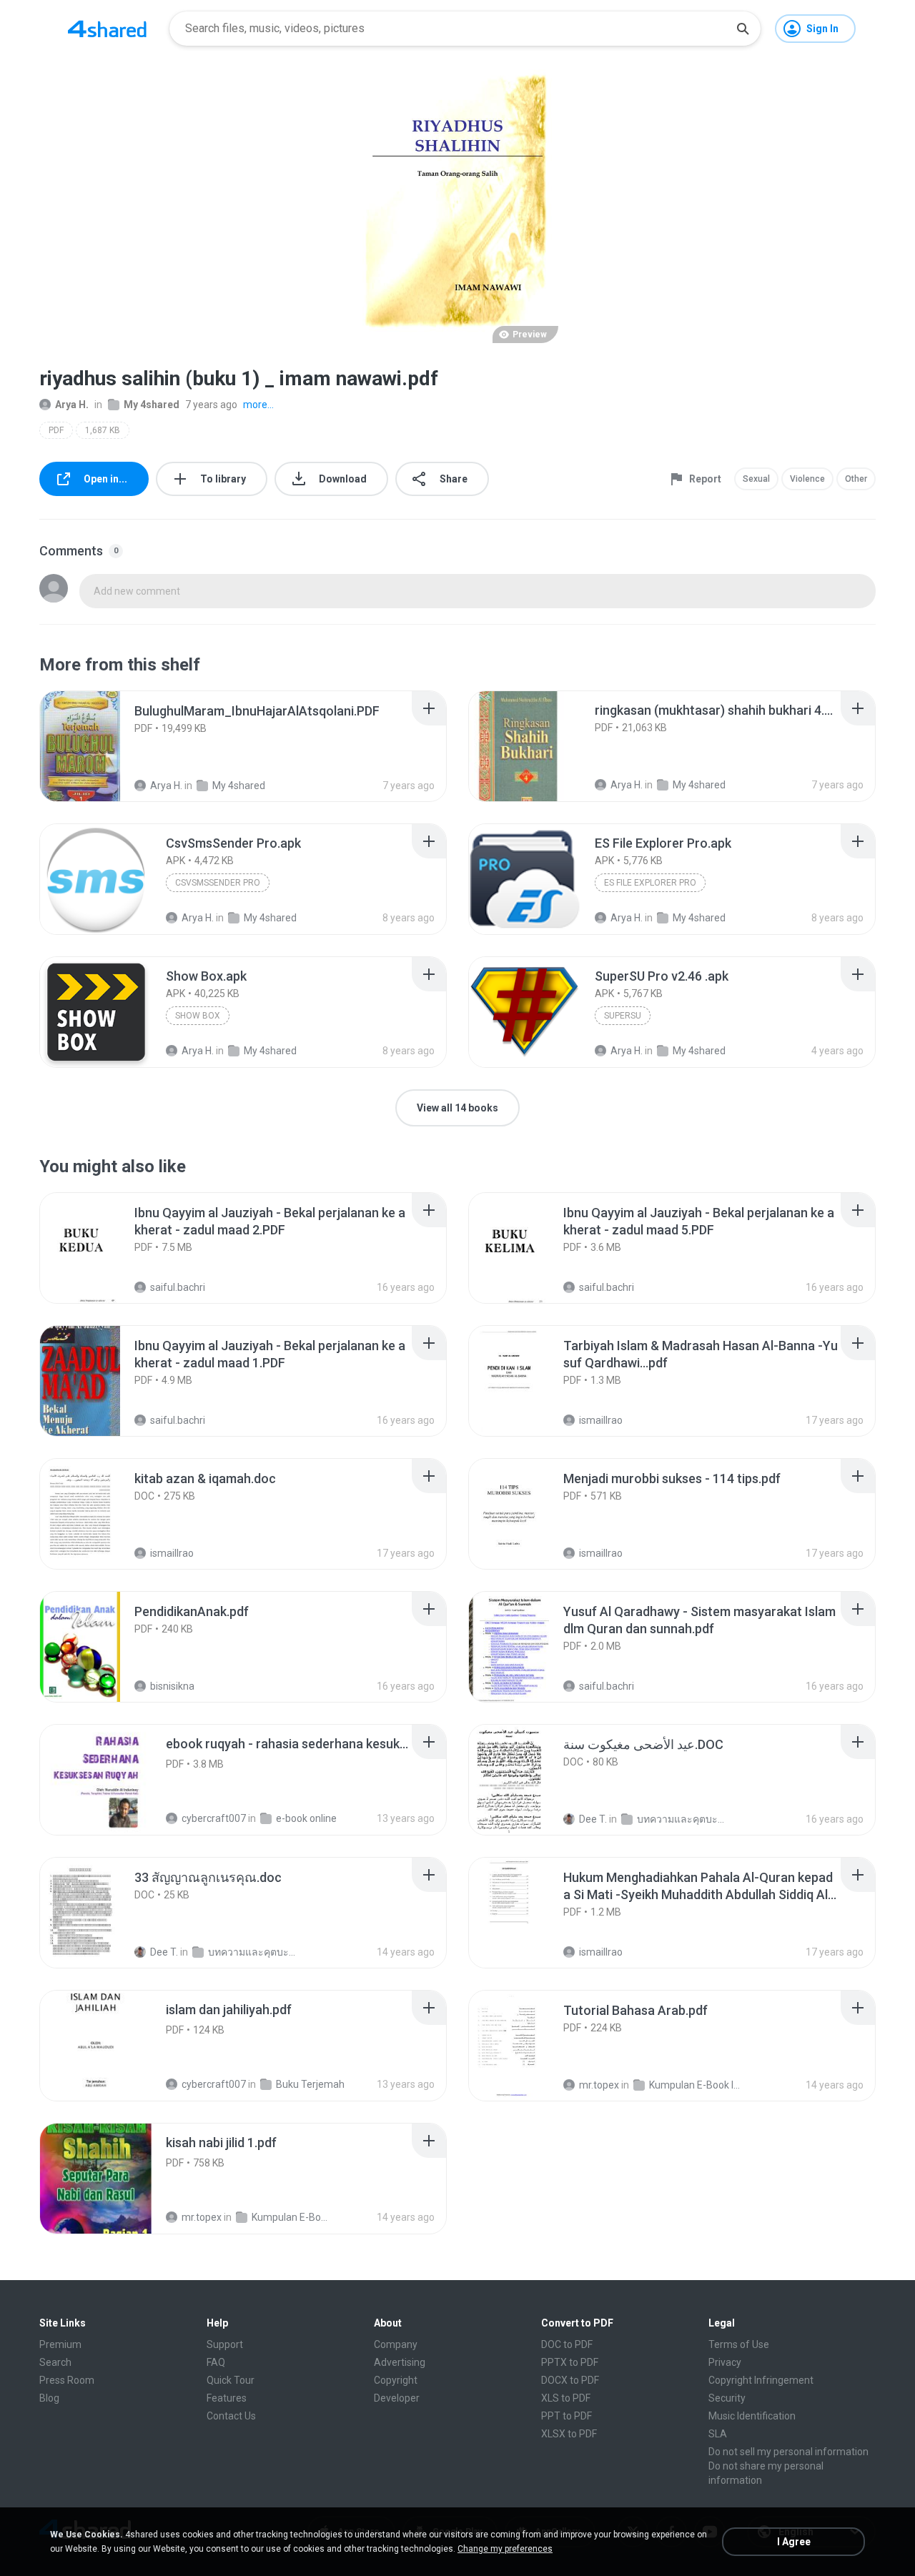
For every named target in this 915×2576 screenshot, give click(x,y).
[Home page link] (107, 29)
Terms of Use (739, 2344)
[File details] (96, 746)
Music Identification (752, 2416)
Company (396, 2344)
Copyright (396, 2380)
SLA (718, 2434)
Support (225, 2344)
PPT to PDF (567, 2416)
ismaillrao (601, 1420)
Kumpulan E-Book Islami (695, 2085)
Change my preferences (505, 2549)
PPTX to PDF (570, 2362)
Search (55, 2362)
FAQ (216, 2362)
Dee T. (593, 1819)
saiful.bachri (178, 1287)
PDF (56, 430)
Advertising (400, 2362)
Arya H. (72, 405)
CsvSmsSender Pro (218, 883)
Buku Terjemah (310, 2084)
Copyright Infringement (761, 2380)
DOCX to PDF (570, 2380)
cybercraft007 (214, 1818)
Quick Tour (231, 2380)
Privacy (725, 2362)
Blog (49, 2398)
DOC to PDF (567, 2344)
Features (227, 2398)
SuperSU (623, 1016)
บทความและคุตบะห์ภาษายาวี (683, 1819)
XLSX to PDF (569, 2434)
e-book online (306, 1818)
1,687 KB (103, 430)
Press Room (67, 2380)
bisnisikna (172, 1686)
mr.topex (599, 2085)
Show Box (198, 1016)
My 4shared (152, 405)
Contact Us (231, 2416)
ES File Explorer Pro (650, 883)
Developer (397, 2398)
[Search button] (743, 29)
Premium (60, 2344)
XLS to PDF (566, 2398)
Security (727, 2398)
